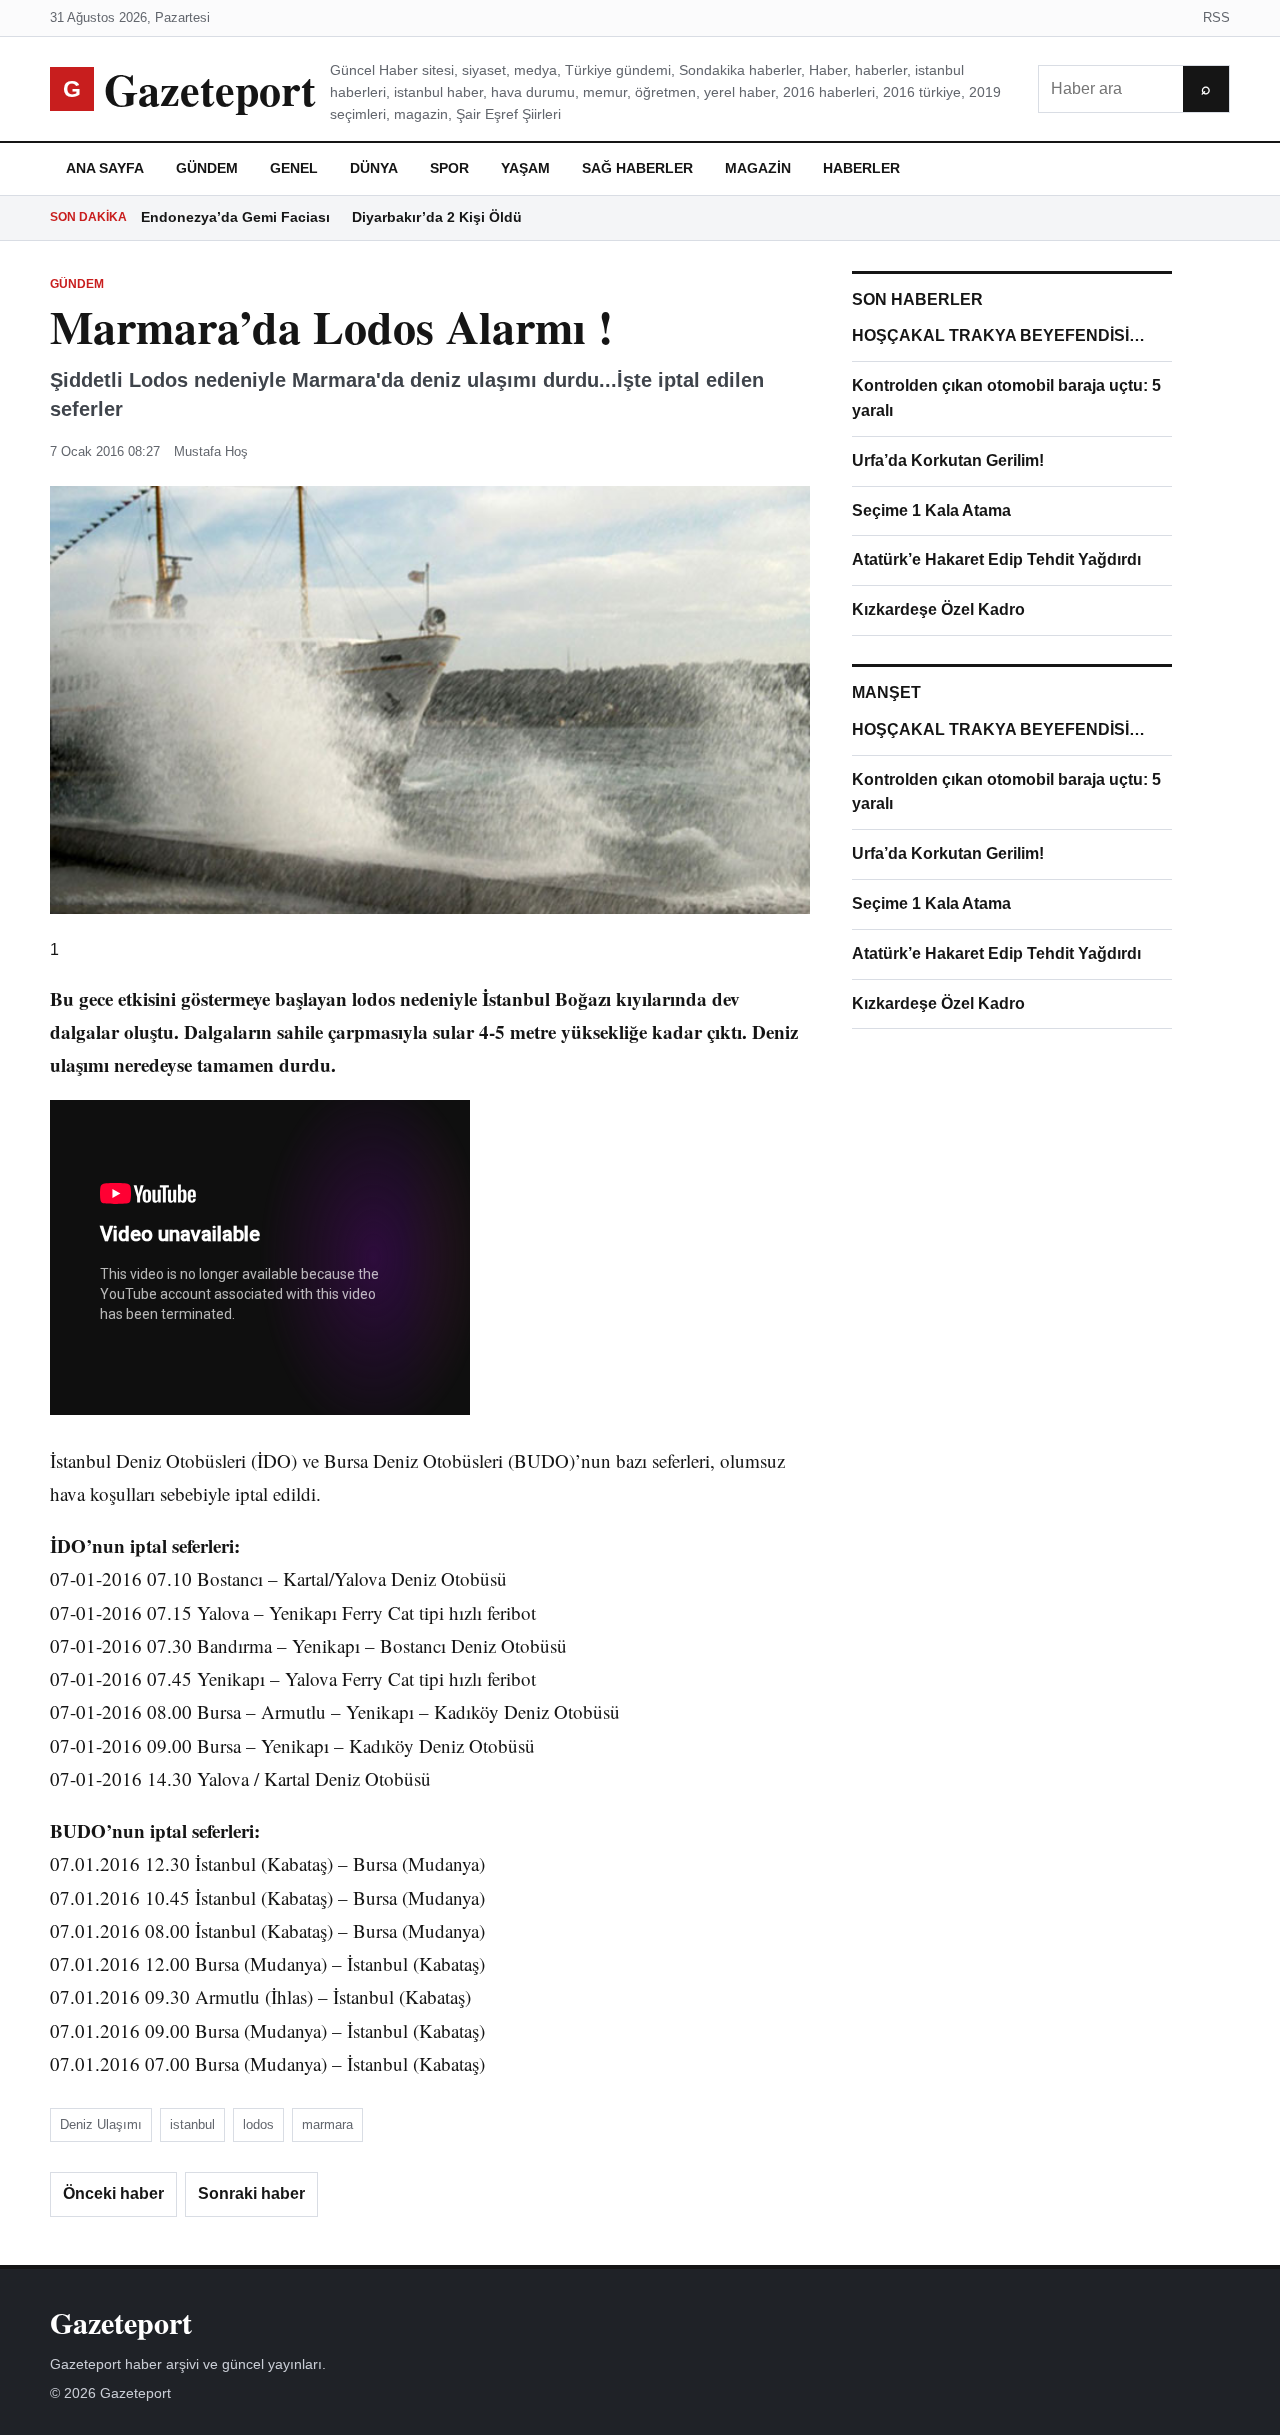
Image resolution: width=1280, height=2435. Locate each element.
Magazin (758, 168)
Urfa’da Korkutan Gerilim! (948, 460)
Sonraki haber (251, 2193)
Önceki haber (113, 2193)
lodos (258, 2124)
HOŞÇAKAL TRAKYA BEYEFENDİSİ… (998, 335)
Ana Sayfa (105, 168)
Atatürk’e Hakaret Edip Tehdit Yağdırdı (996, 559)
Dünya (374, 168)
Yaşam (525, 168)
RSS (1216, 17)
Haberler (861, 168)
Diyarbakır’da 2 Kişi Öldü (437, 217)
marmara (327, 2124)
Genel (294, 168)
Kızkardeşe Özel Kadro (938, 609)
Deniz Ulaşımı (101, 2124)
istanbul (192, 2124)
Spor (449, 168)
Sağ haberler (637, 168)
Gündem (207, 168)
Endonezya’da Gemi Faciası (235, 217)
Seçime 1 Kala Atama (931, 510)
